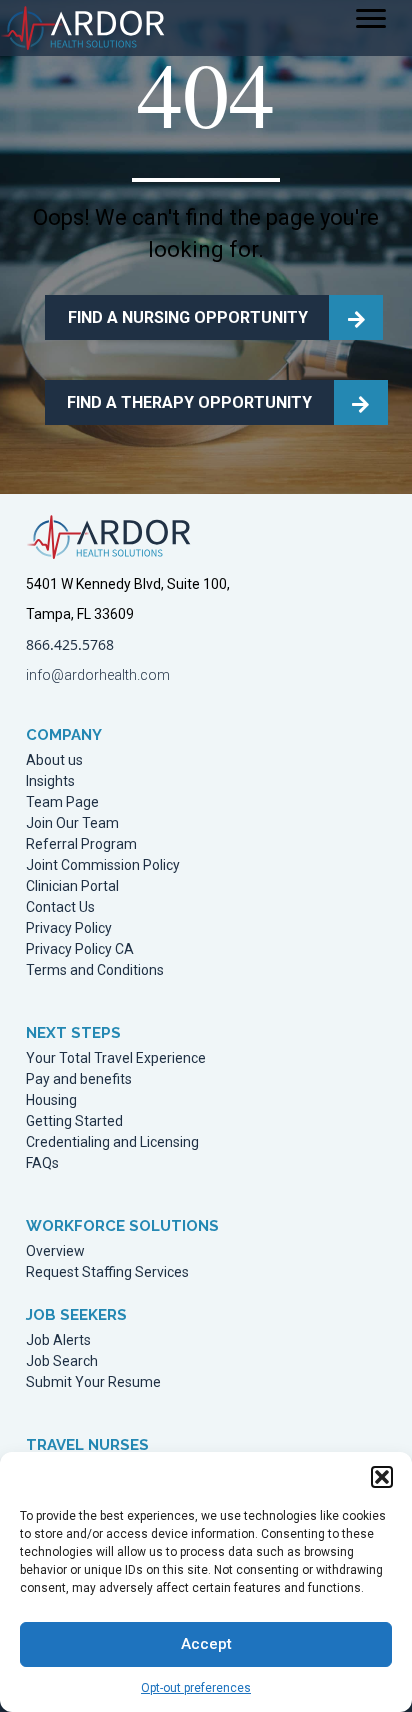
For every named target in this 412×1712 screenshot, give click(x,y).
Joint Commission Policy (103, 865)
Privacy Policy (69, 928)
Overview (55, 1251)
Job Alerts (58, 1340)
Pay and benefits (79, 1079)
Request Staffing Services (107, 1272)
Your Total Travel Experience (116, 1058)
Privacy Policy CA (80, 949)
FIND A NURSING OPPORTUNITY (188, 317)
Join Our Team (72, 823)
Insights (50, 781)
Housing (51, 1100)
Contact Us (60, 907)
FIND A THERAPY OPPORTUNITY (189, 402)
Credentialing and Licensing (112, 1142)
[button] (382, 1477)
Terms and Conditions (95, 970)
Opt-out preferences (196, 1688)
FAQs (42, 1163)
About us (54, 760)
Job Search (62, 1361)
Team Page (62, 802)
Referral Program (81, 844)
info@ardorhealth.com (98, 675)
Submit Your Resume (93, 1382)
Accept (206, 1644)
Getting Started (74, 1121)
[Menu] (371, 19)
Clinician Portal (72, 886)
